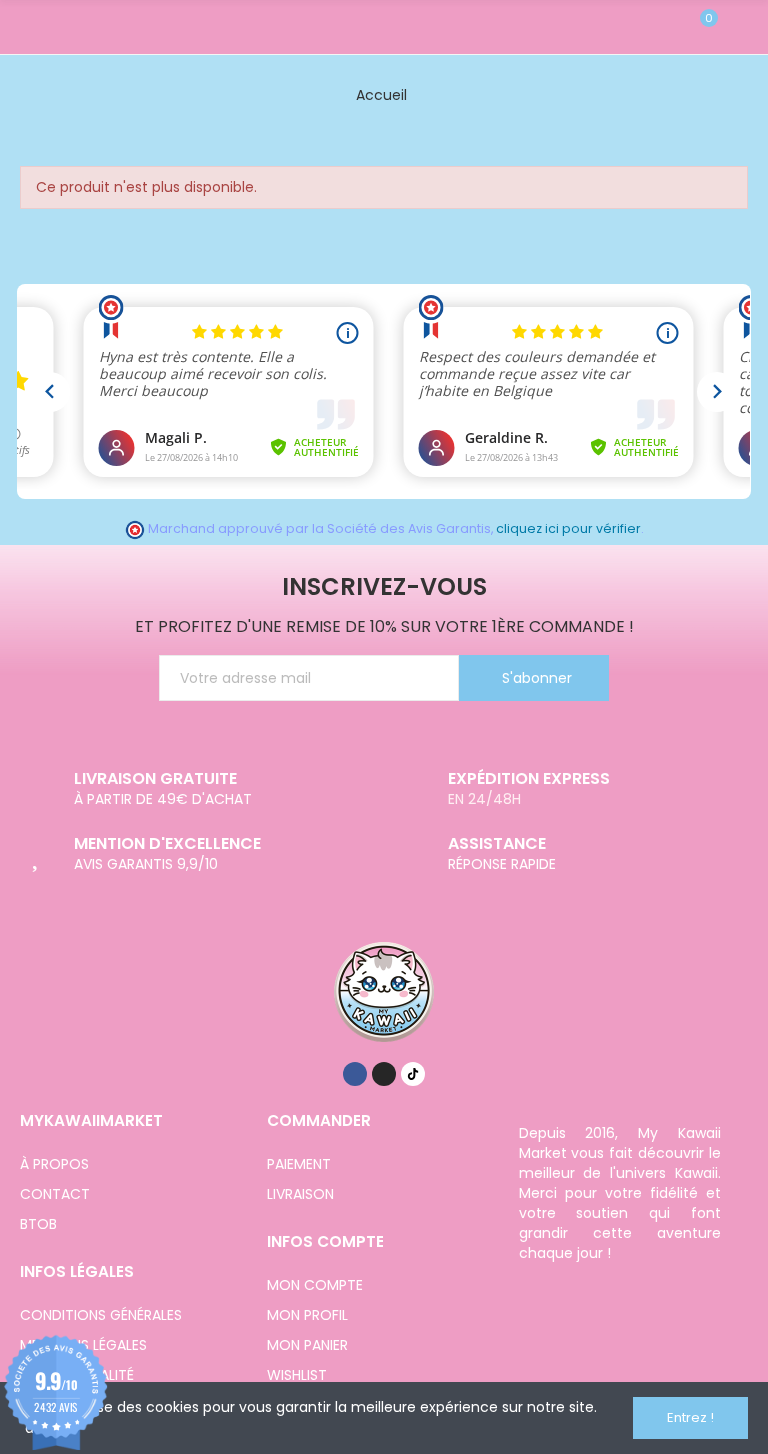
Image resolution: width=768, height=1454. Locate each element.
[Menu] (29, 27)
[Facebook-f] (355, 1074)
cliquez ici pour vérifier (568, 528)
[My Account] (738, 27)
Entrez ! (690, 1417)
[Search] (666, 27)
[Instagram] (384, 1074)
